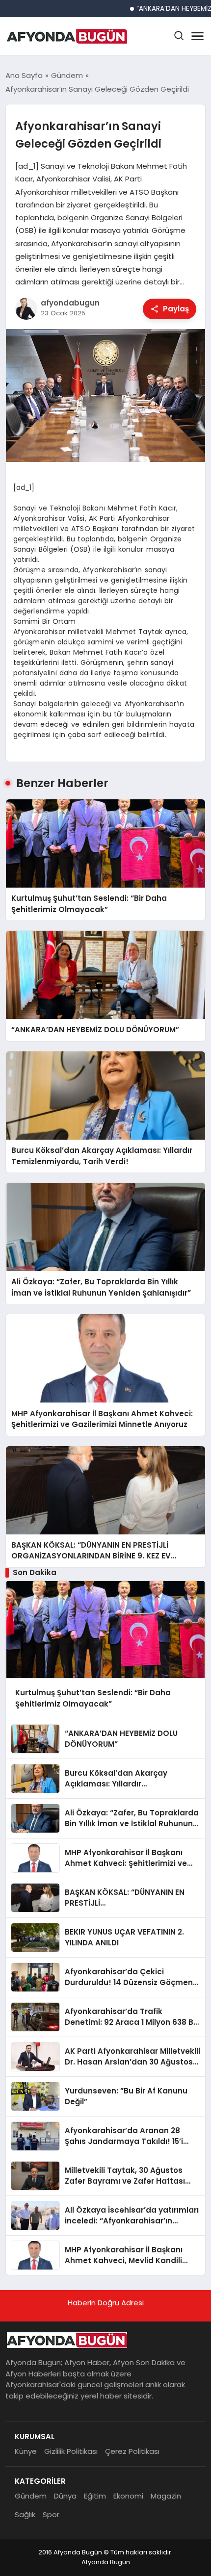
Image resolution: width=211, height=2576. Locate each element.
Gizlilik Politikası (71, 2451)
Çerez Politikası (132, 2451)
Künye (26, 2451)
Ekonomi (128, 2496)
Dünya (65, 2496)
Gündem (31, 2496)
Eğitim (95, 2496)
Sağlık (25, 2514)
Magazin (166, 2496)
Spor (51, 2514)
